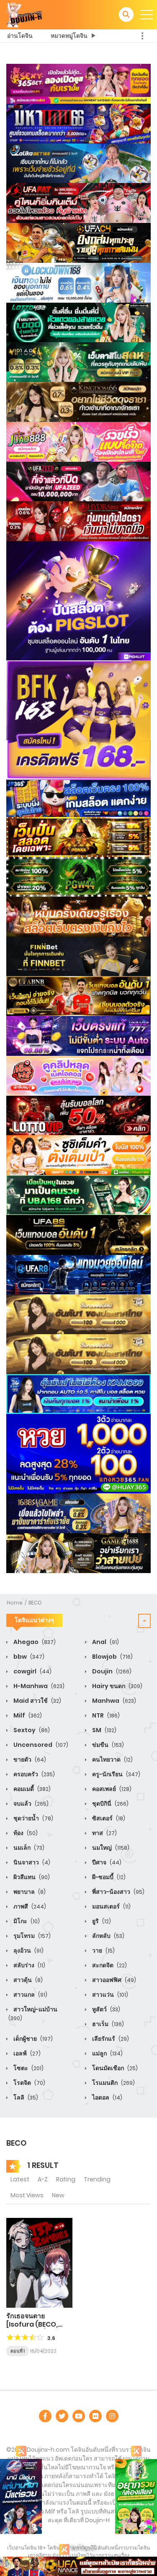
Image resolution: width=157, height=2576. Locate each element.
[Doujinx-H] (24, 14)
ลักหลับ (108, 1936)
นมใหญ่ (110, 1848)
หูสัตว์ (106, 2009)
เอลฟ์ (26, 2053)
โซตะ (28, 2068)
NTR (105, 1715)
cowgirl (32, 1671)
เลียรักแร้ (110, 2039)
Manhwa (113, 1701)
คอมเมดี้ (31, 1789)
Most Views (27, 2195)
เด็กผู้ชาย (32, 2039)
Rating (66, 2179)
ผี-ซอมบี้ (108, 1877)
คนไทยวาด (112, 1759)
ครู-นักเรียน (116, 1774)
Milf (27, 1715)
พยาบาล (29, 1892)
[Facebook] (45, 2416)
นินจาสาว (31, 1862)
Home (15, 1603)
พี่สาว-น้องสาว (118, 1892)
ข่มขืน (107, 1745)
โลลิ (25, 2097)
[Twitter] (62, 2416)
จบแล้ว (30, 1804)
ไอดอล (107, 2097)
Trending (97, 2179)
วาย (103, 1950)
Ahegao (34, 1642)
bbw (28, 1657)
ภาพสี (29, 1906)
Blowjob (112, 1657)
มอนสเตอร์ (111, 1906)
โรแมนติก (113, 2083)
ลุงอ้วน (28, 1950)
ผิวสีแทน (31, 1877)
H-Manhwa (38, 1686)
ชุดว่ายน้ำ (33, 1818)
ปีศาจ (106, 1862)
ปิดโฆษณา (84, 2548)
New (58, 2195)
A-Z (43, 2179)
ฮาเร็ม (107, 2024)
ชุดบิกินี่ (110, 1804)
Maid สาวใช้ (37, 1701)
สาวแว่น (109, 1995)
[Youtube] (79, 2416)
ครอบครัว (33, 1774)
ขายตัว (29, 1759)
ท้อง (25, 1833)
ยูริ (101, 1921)
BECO (35, 1603)
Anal (105, 1642)
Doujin (111, 1671)
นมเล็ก (28, 1848)
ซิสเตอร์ (108, 1818)
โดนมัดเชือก (114, 2068)
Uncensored (40, 1745)
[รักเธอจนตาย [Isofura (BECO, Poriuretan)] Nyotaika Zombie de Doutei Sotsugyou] (39, 2262)
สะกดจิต (109, 1965)
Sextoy (31, 1730)
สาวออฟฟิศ (113, 1980)
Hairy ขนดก (117, 1686)
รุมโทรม (31, 1936)
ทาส (104, 1833)
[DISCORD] (112, 2416)
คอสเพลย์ (111, 1789)
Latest (20, 2179)
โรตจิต (29, 2083)
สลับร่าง (29, 1965)
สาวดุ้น (27, 1980)
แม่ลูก (107, 2053)
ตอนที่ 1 (18, 2351)
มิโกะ (26, 1921)
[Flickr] (95, 2416)
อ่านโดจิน (20, 36)
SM (104, 1730)
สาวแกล (30, 1995)
